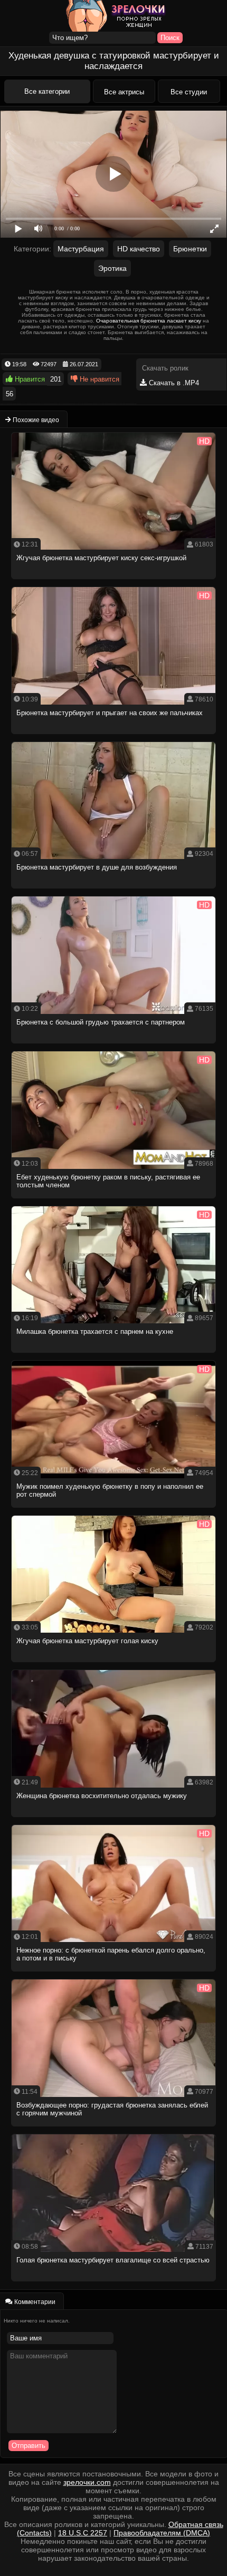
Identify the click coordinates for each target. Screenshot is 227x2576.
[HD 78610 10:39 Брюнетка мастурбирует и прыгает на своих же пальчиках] (114, 737)
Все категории (47, 91)
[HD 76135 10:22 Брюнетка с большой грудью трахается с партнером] (114, 1046)
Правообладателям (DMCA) (162, 2533)
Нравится (29, 379)
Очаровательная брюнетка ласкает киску (149, 321)
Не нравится (98, 379)
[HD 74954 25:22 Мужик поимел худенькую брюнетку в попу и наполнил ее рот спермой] (114, 1511)
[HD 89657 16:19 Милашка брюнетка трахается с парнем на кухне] (114, 1356)
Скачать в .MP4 (173, 383)
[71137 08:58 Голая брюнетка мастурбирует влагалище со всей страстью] (114, 2284)
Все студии (189, 92)
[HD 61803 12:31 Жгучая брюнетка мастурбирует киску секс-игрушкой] (114, 582)
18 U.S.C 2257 (83, 2533)
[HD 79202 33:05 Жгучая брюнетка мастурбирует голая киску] (114, 1665)
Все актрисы (124, 92)
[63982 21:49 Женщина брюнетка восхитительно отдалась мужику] (114, 1820)
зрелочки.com (87, 2482)
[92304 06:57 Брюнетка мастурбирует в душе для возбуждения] (114, 891)
